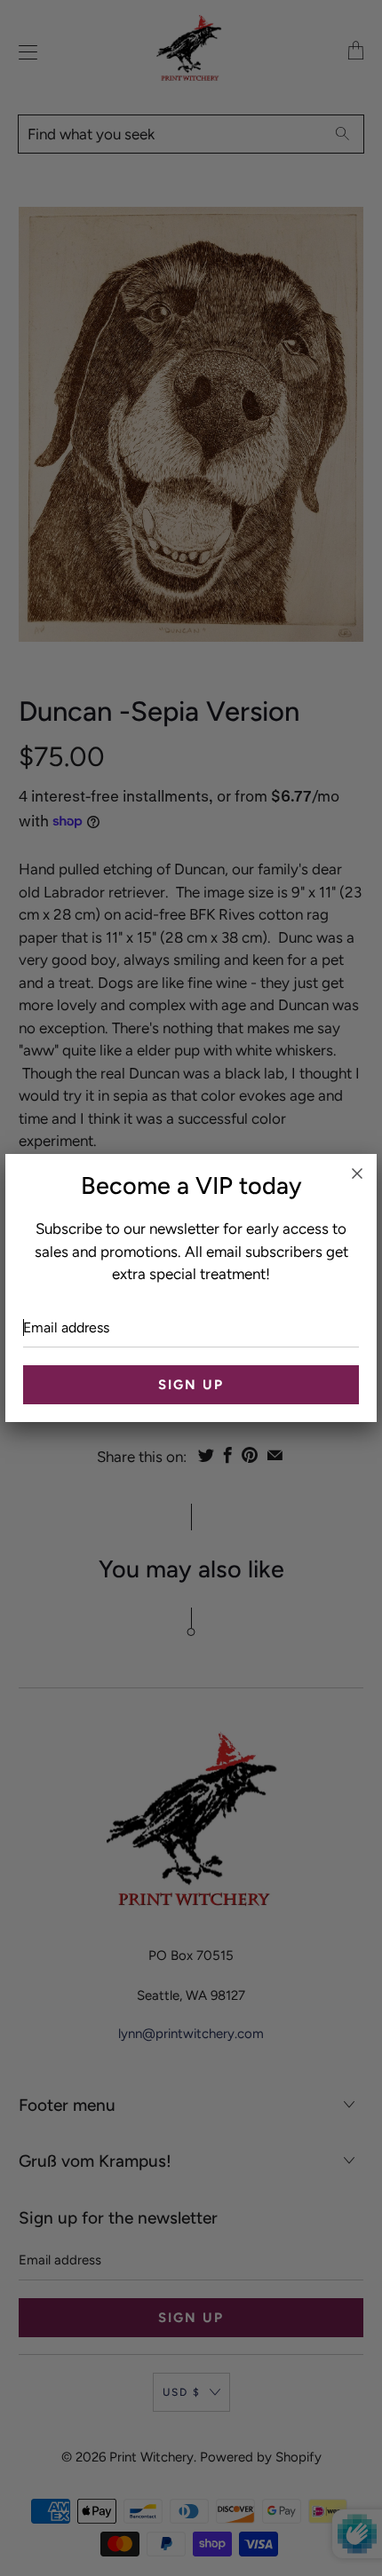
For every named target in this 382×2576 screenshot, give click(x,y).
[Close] (357, 1173)
